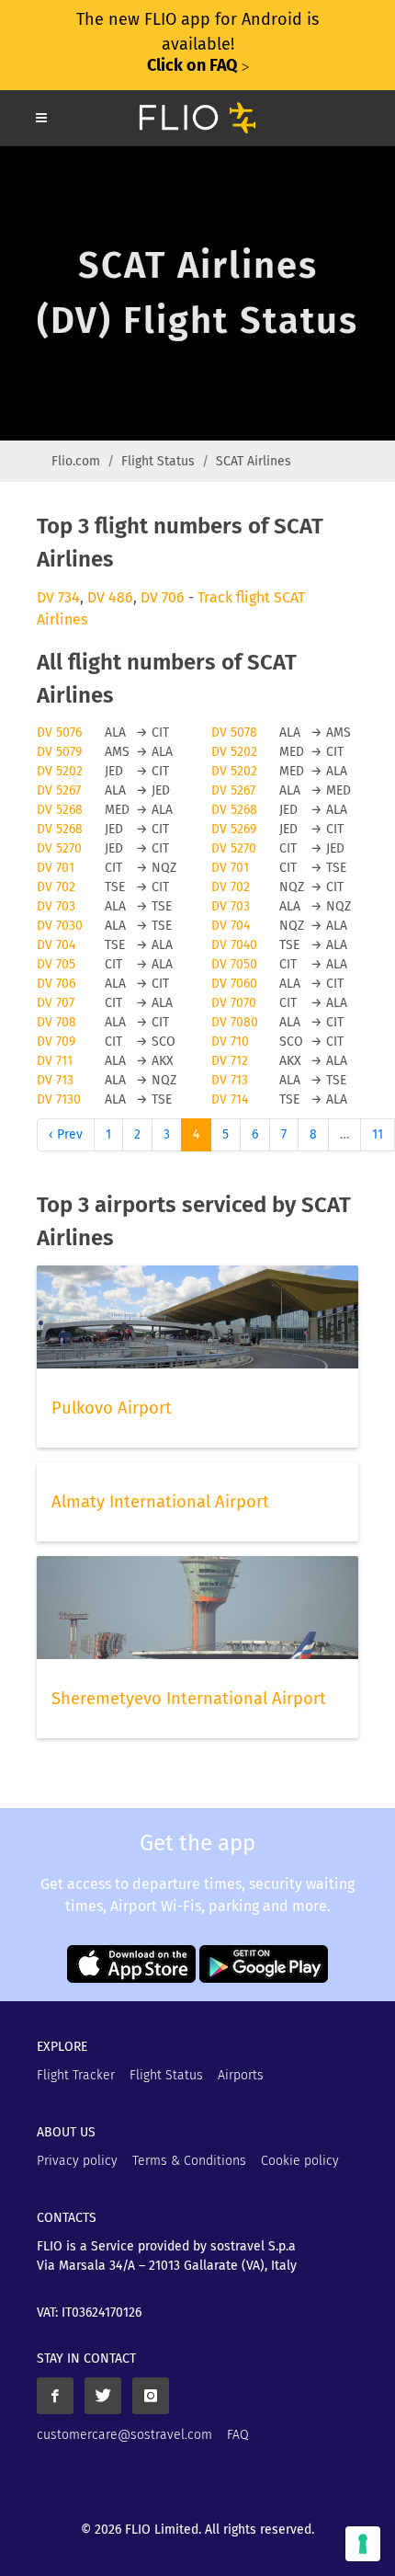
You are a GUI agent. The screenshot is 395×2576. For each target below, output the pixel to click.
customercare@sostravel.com (124, 2435)
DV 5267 (59, 790)
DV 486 (110, 597)
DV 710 (230, 1042)
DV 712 (230, 1061)
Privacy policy (77, 2161)
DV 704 (231, 926)
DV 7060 (234, 984)
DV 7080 (235, 1022)
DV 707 (56, 1003)
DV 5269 (234, 829)
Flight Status (158, 461)
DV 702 (56, 887)
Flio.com (76, 461)
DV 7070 (234, 1003)
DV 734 (58, 597)
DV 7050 (234, 964)
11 (378, 1134)
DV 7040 (234, 945)
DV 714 (230, 1099)
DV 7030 (60, 926)
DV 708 (56, 1022)
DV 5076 (59, 733)
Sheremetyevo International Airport (189, 1699)
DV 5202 (234, 752)
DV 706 (163, 597)
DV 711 (55, 1061)
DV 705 (56, 964)
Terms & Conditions (189, 2161)
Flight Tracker (76, 2075)
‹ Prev (66, 1134)
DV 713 (55, 1080)
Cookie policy (300, 2161)
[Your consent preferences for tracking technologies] (363, 2544)
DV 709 (56, 1042)
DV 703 (56, 906)
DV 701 (56, 868)
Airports (241, 2075)
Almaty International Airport (160, 1502)
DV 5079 (59, 752)
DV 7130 (59, 1099)
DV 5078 (234, 733)
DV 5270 (59, 848)
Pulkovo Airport (112, 1408)
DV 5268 (60, 810)
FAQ (238, 2435)
